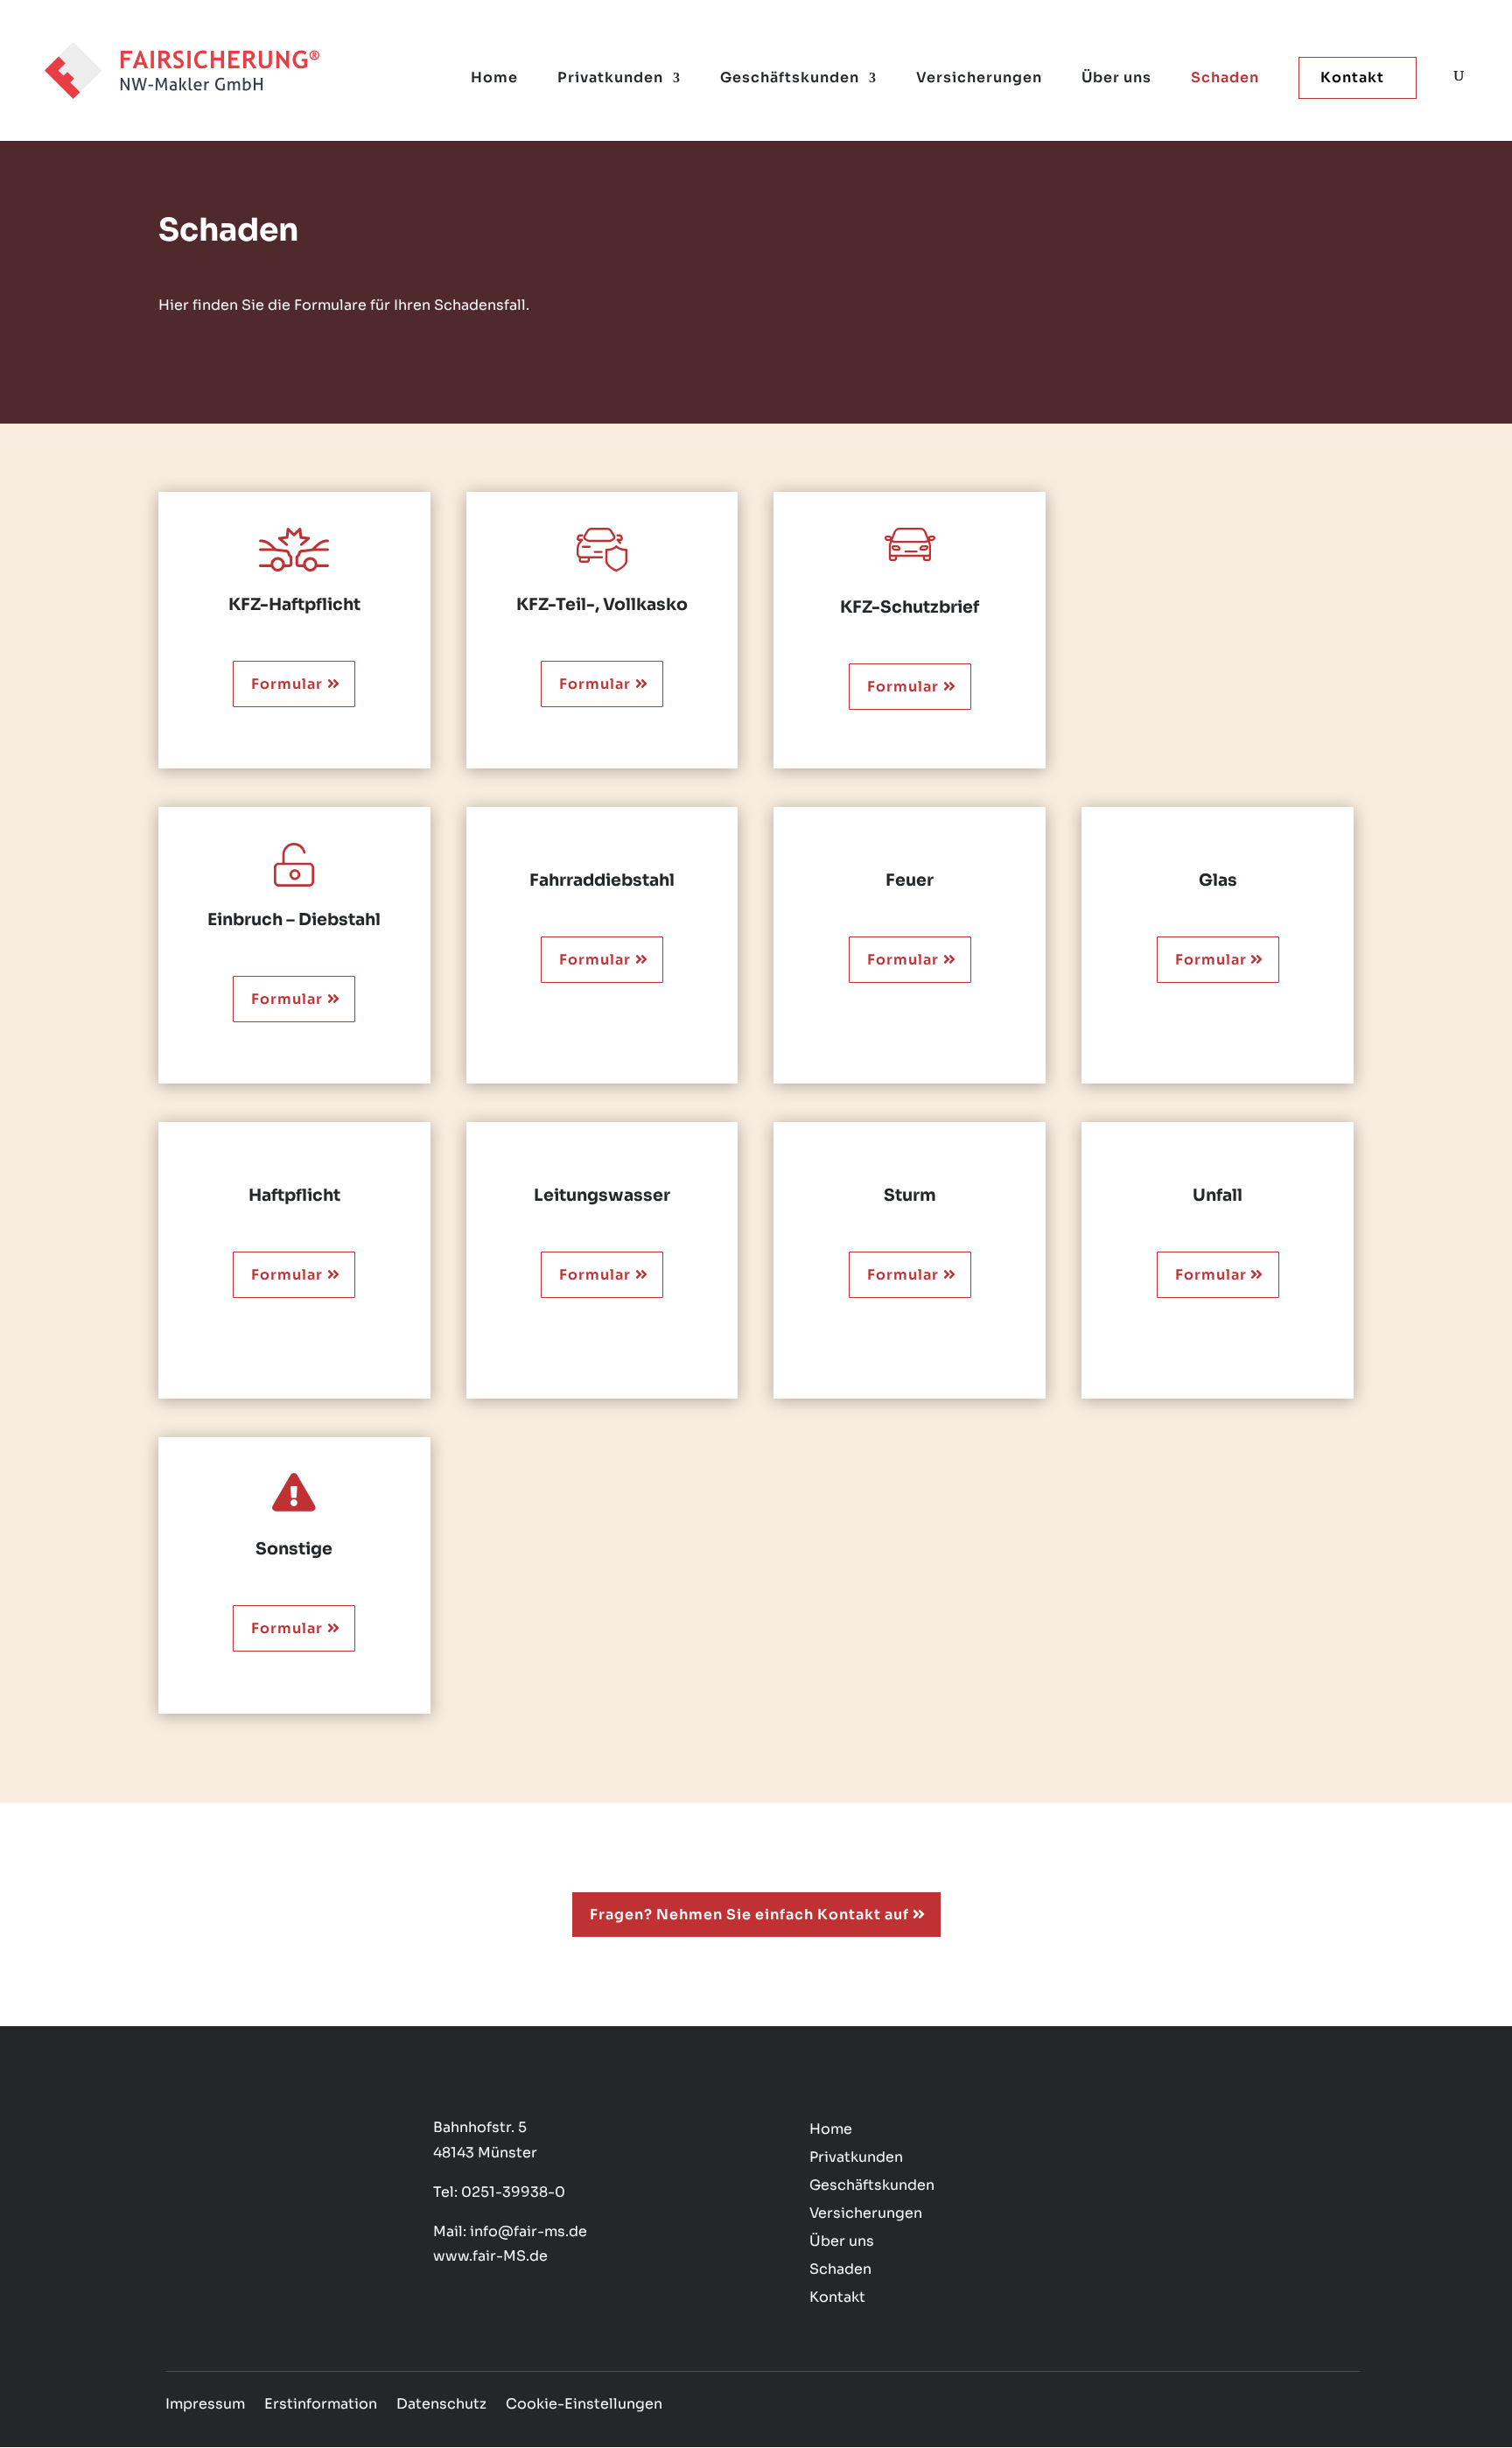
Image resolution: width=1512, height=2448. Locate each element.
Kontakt (1352, 77)
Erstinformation (321, 2406)
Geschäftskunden (790, 79)
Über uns (1116, 79)
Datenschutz (441, 2406)
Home (494, 79)
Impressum (205, 2406)
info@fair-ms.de (528, 2231)
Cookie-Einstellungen (584, 2406)
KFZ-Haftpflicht (294, 605)
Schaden (1225, 79)
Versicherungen (979, 79)
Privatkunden (610, 79)
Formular (287, 684)
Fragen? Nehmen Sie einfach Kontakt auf (749, 1915)
